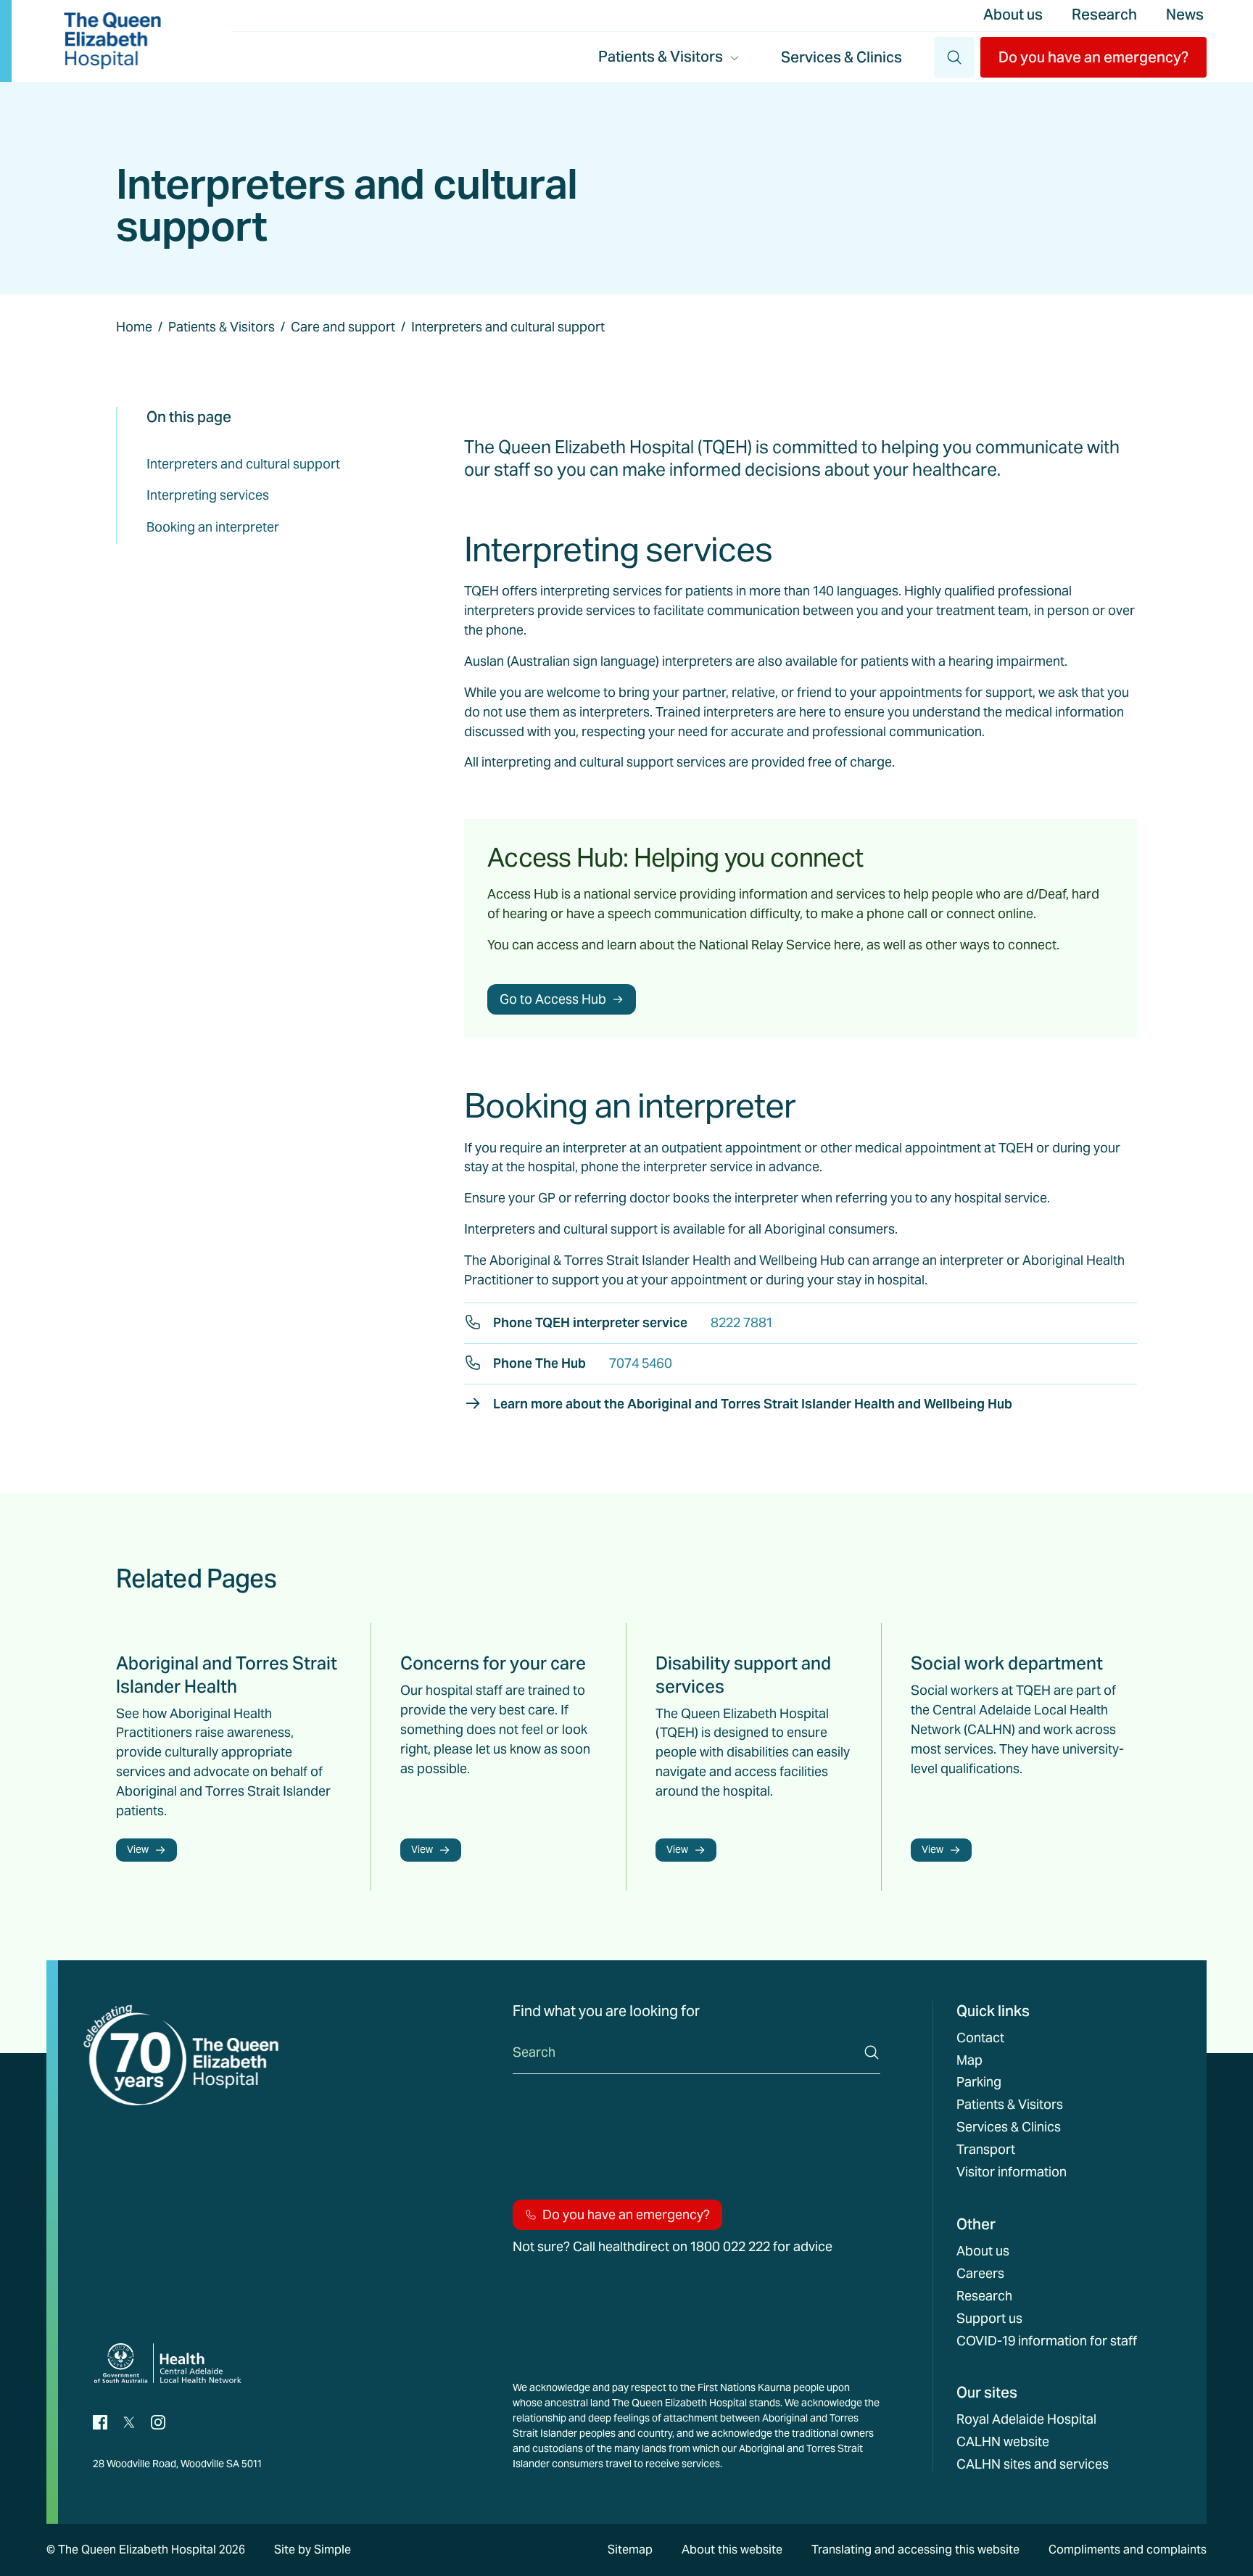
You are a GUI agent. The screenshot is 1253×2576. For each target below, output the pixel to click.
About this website (732, 2550)
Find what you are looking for (606, 2011)
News (1185, 15)
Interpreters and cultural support (243, 464)
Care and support (343, 327)
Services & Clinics (841, 57)
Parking (979, 2082)
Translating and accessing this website (915, 2550)
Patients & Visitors (222, 327)
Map (969, 2060)
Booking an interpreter (213, 527)
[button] (1093, 57)
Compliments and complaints (1128, 2550)
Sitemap (630, 2550)
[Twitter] (129, 2421)
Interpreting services (208, 495)
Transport (986, 2150)
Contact (980, 2038)
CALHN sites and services (1033, 2464)
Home (134, 327)
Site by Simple (313, 2550)
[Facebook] (100, 2421)
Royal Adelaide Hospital (1026, 2419)
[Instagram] (158, 2421)
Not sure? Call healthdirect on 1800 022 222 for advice (673, 2247)
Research (1104, 15)
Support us (989, 2319)
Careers (980, 2274)
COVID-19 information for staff (1047, 2341)
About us (1013, 15)
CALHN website (1003, 2442)
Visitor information (1012, 2172)
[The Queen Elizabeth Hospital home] (112, 41)
